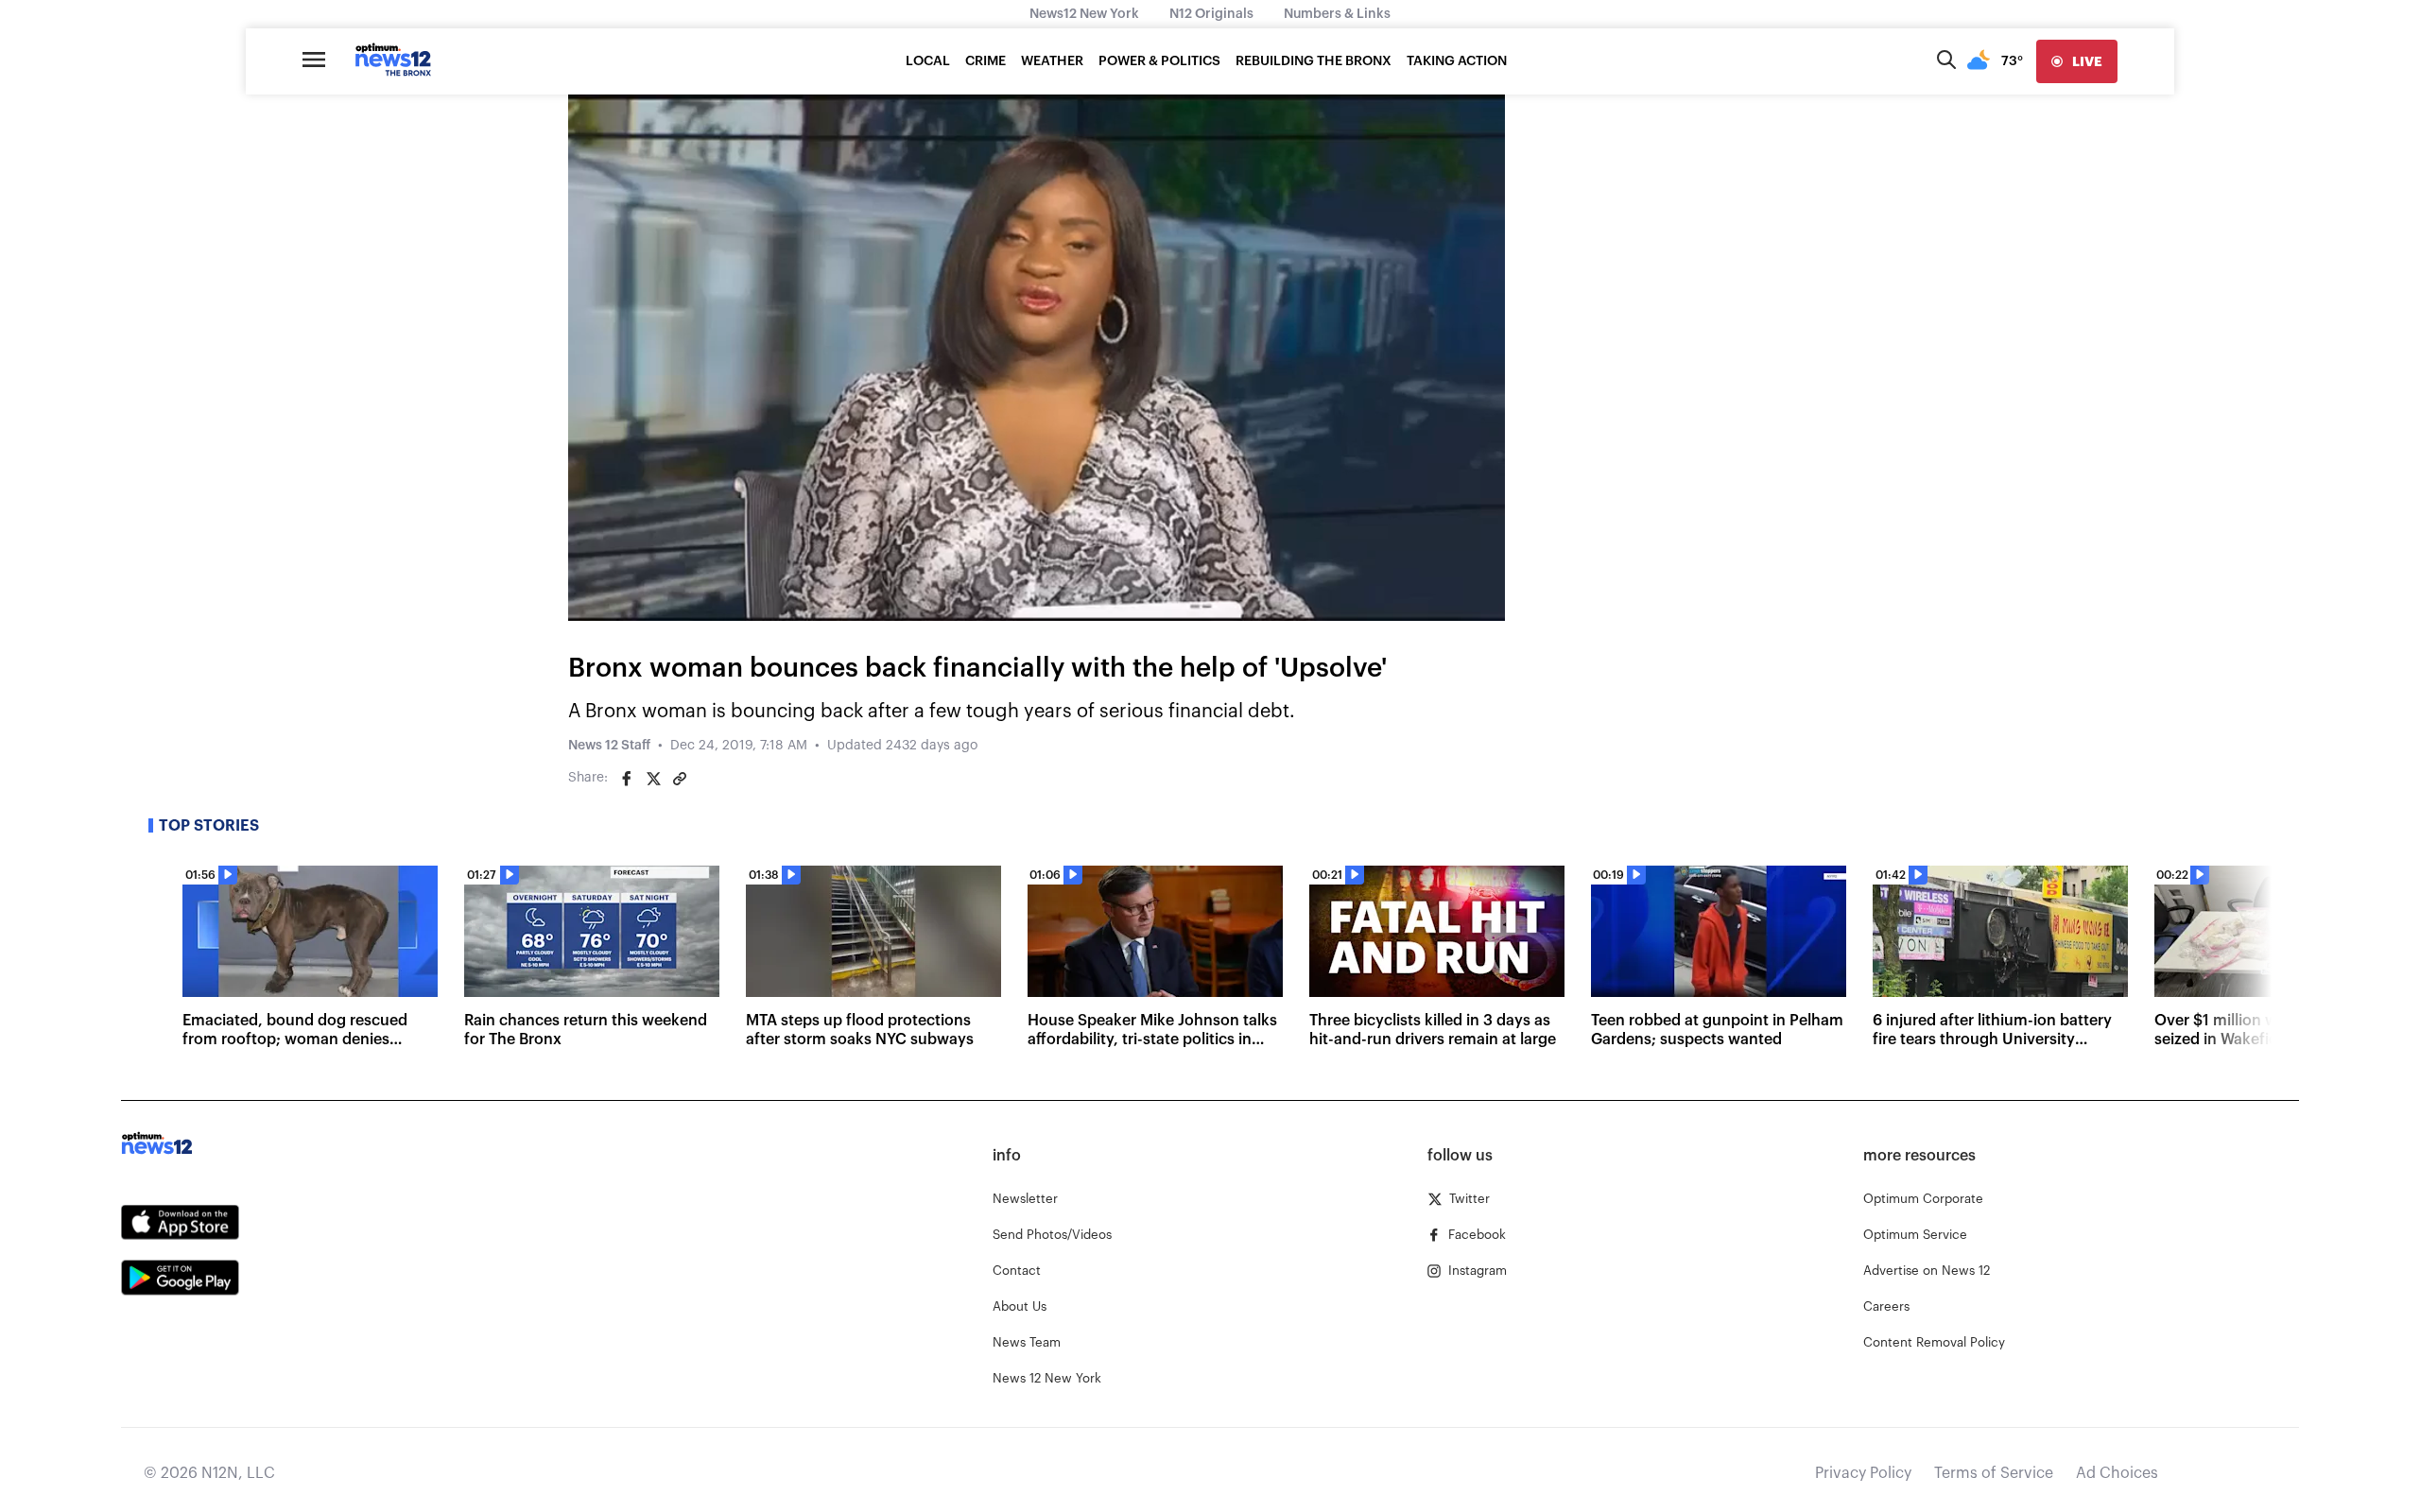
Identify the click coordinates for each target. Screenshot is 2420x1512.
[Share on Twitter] (653, 779)
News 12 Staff (609, 746)
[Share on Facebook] (627, 779)
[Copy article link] (680, 779)
